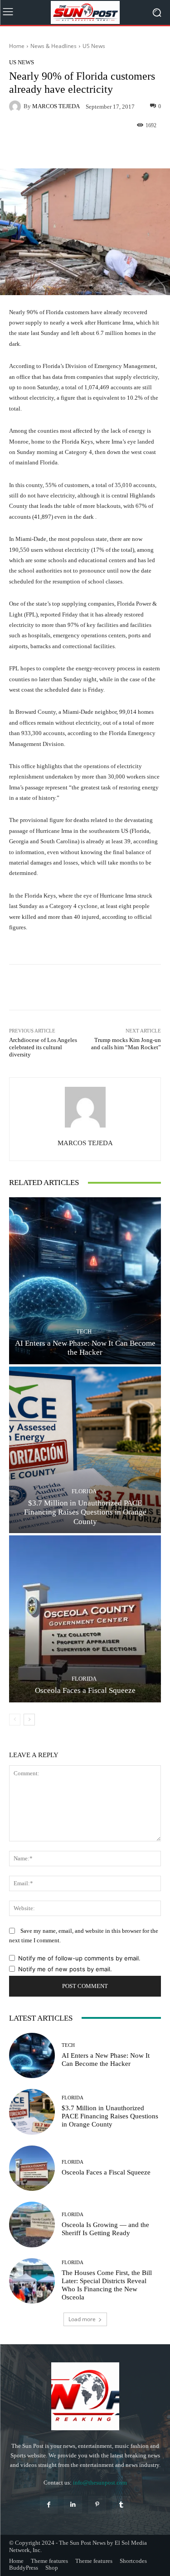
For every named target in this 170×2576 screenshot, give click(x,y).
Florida (84, 1491)
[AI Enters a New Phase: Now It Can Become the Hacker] (85, 1281)
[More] (116, 147)
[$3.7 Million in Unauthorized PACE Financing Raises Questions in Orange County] (85, 1450)
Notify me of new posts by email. (65, 1969)
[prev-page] (15, 1720)
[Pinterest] (97, 2505)
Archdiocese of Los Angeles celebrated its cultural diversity (43, 1047)
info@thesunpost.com (100, 2483)
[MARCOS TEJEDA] (16, 106)
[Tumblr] (121, 2505)
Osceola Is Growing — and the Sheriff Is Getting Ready (105, 2229)
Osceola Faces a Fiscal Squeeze (85, 1690)
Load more (82, 2319)
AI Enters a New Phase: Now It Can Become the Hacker (85, 1348)
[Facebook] (49, 2505)
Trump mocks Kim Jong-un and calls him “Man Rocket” (126, 1044)
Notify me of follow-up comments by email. (79, 1958)
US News (94, 46)
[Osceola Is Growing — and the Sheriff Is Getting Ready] (32, 2225)
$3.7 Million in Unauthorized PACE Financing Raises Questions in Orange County (85, 1512)
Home (17, 46)
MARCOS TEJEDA (56, 106)
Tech (84, 1331)
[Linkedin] (73, 2505)
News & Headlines (53, 46)
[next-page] (29, 1720)
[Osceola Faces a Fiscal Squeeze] (85, 1619)
